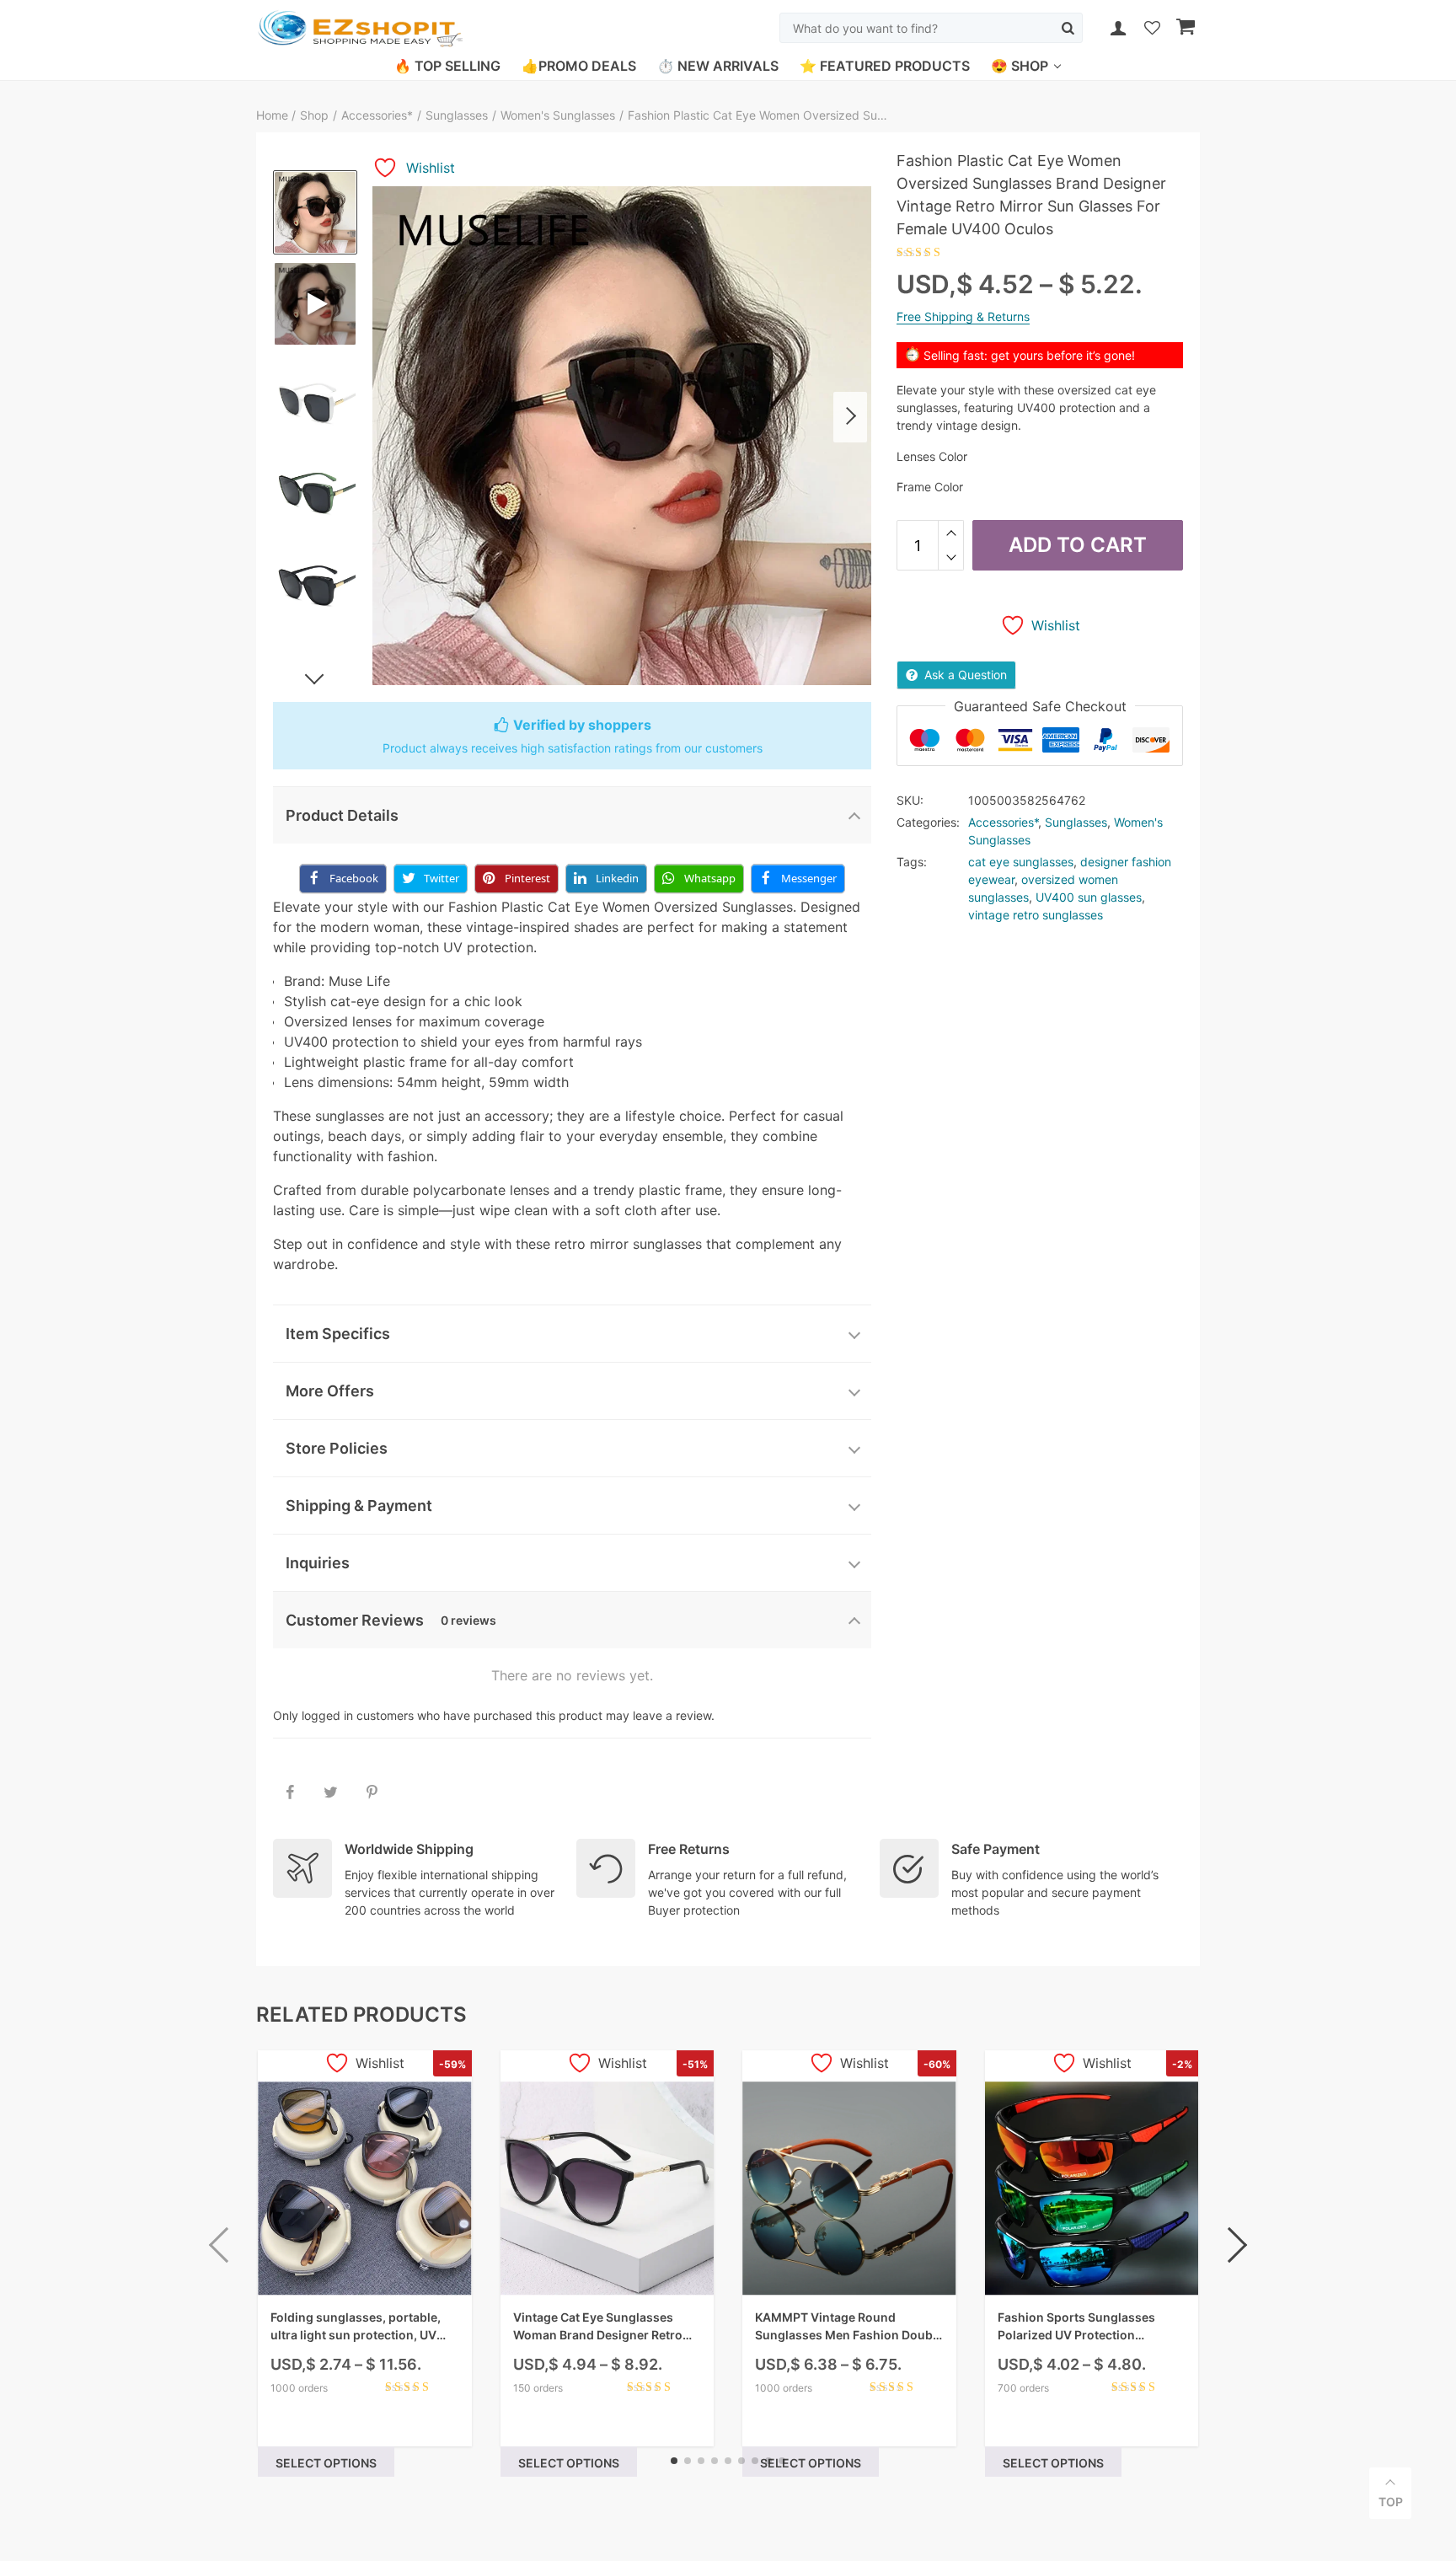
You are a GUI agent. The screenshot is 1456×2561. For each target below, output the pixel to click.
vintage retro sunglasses (1036, 915)
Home (274, 115)
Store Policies (337, 1448)
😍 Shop (1020, 66)
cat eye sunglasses (1021, 862)
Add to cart (1078, 545)
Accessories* (377, 115)
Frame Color (930, 487)
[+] (951, 533)
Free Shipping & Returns (963, 316)
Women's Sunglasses (558, 115)
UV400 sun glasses (1089, 897)
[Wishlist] (1152, 29)
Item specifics (338, 1334)
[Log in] (1118, 28)
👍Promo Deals (579, 66)
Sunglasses (457, 115)
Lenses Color (932, 456)
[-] (951, 558)
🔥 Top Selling (447, 66)
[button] (850, 417)
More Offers (330, 1391)
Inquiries (318, 1563)
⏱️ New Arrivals (718, 66)
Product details (342, 815)
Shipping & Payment (359, 1506)
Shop (314, 115)
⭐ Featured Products (885, 66)
